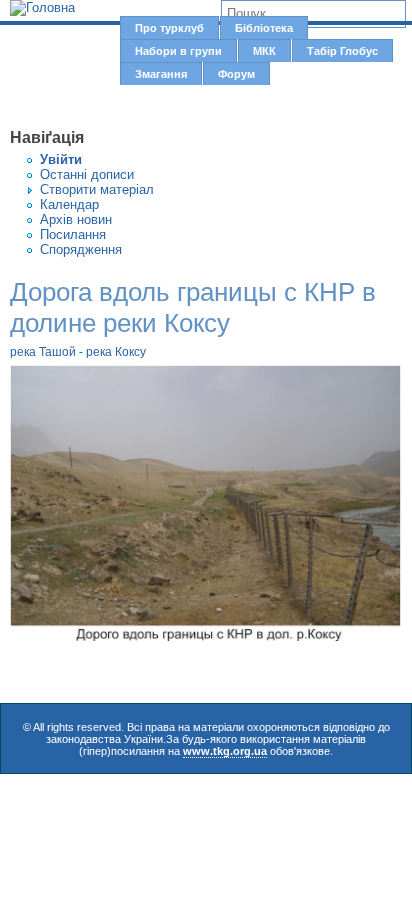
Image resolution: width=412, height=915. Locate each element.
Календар (69, 204)
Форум (236, 74)
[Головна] (42, 8)
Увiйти (61, 159)
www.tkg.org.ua (225, 751)
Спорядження (81, 249)
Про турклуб (169, 28)
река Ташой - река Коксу (78, 352)
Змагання (161, 74)
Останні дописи (87, 174)
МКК (264, 51)
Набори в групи (178, 51)
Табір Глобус (342, 51)
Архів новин (76, 219)
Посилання (73, 234)
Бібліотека (264, 28)
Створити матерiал (97, 189)
